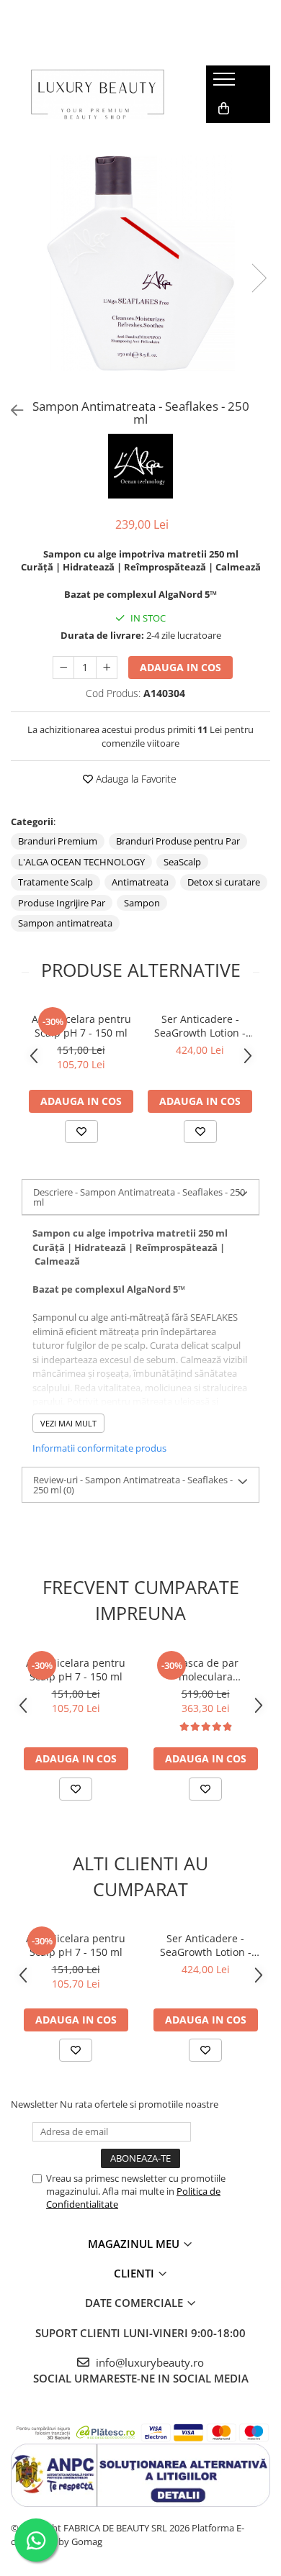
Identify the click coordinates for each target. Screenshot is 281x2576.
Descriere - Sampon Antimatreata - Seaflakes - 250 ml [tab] (139, 1197)
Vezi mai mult (68, 1423)
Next (259, 278)
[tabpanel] (140, 263)
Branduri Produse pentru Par (178, 841)
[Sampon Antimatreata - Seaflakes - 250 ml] (140, 263)
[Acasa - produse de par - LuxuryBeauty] (98, 94)
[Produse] (226, 83)
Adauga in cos (180, 667)
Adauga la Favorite (135, 779)
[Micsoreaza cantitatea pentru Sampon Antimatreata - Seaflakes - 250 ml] (63, 668)
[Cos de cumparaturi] (224, 109)
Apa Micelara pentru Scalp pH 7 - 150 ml (81, 1026)
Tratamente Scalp (55, 882)
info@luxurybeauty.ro (148, 2362)
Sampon (142, 903)
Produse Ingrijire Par (62, 903)
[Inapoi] (11, 410)
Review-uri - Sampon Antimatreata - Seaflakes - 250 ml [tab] (133, 1485)
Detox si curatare (224, 882)
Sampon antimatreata (65, 923)
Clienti (135, 2273)
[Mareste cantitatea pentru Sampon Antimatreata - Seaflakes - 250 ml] (107, 668)
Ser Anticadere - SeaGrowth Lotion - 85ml (200, 1026)
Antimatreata (140, 882)
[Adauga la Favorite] (81, 1132)
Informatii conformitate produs (99, 1448)
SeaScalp (182, 862)
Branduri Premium (58, 841)
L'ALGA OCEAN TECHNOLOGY (81, 862)
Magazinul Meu (135, 2244)
